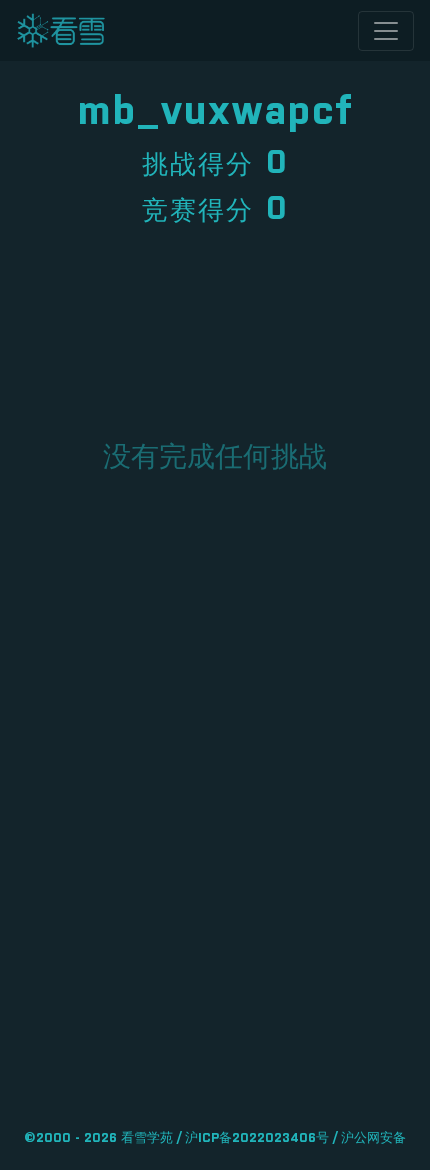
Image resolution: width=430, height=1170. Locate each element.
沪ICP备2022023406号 (257, 1138)
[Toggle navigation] (386, 31)
